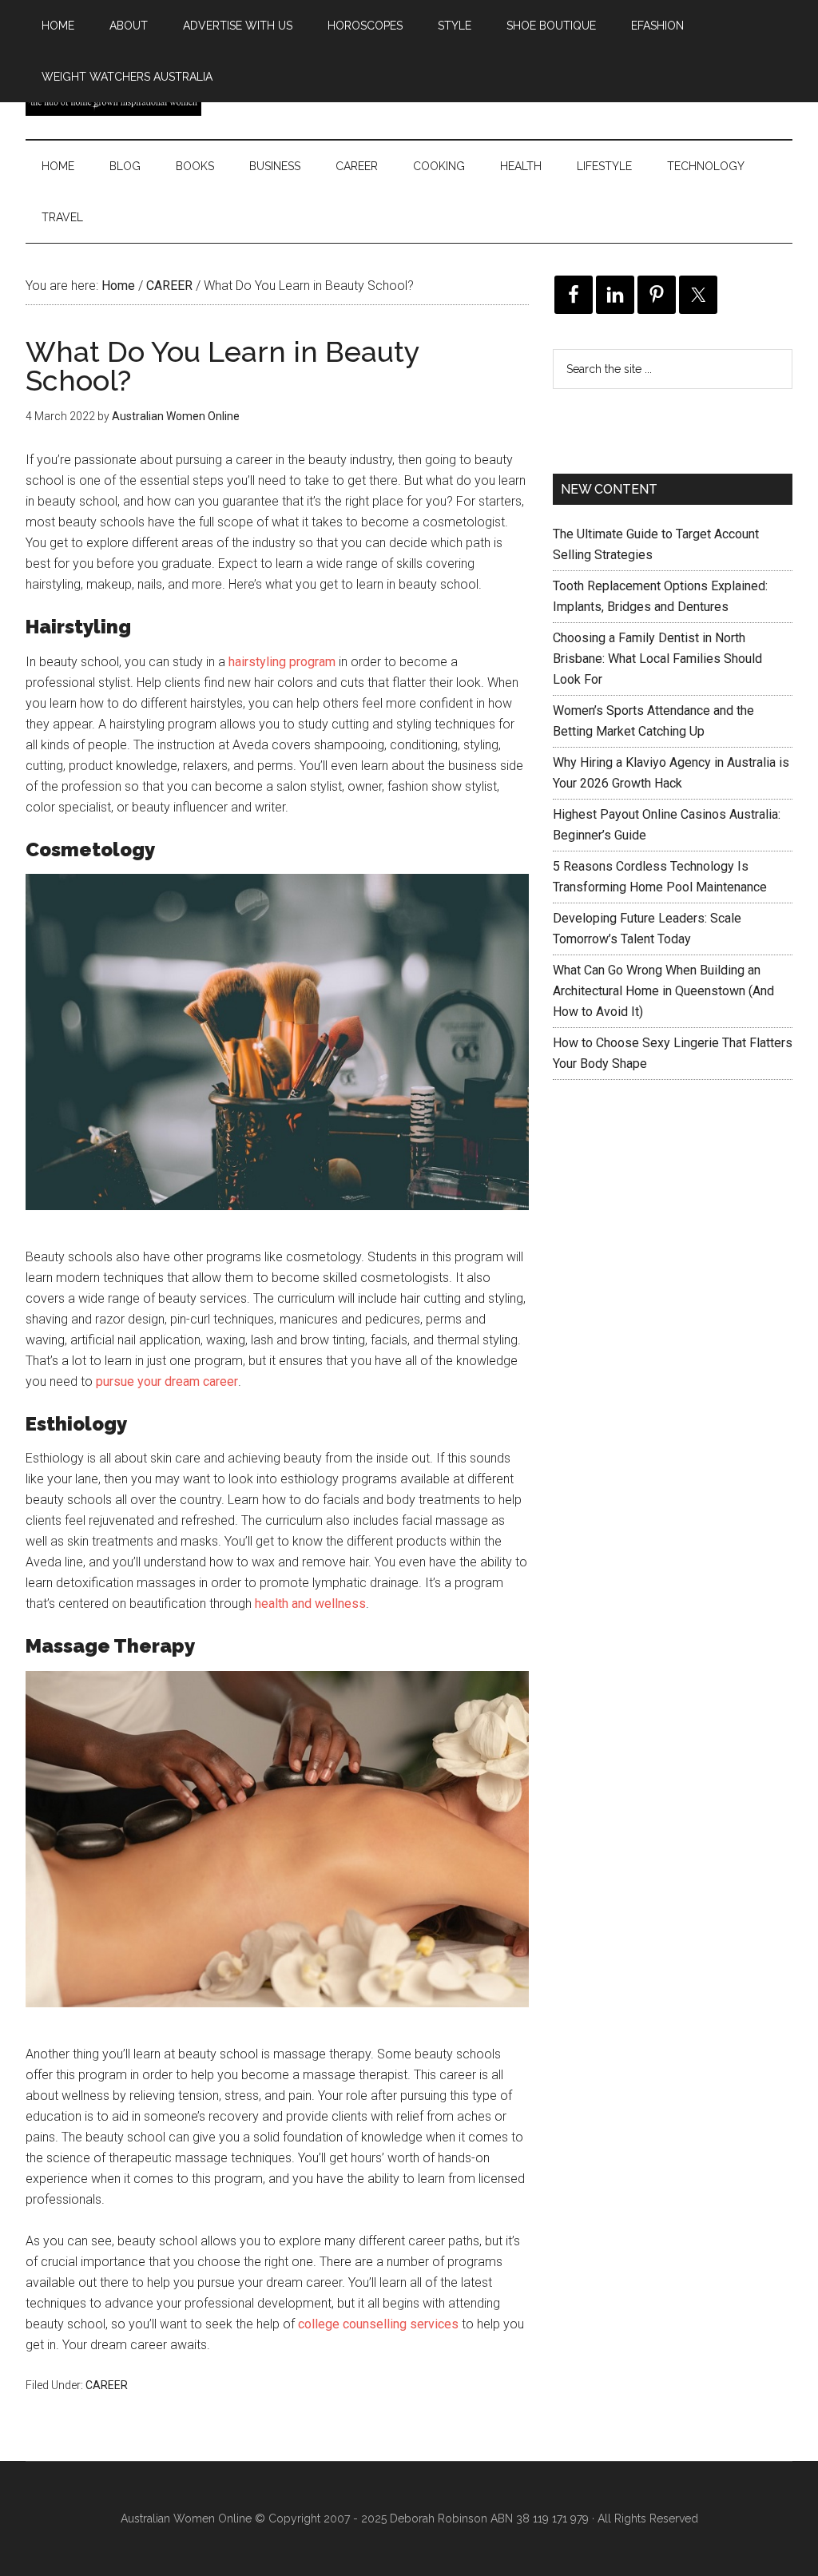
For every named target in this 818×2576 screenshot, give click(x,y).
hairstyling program (282, 662)
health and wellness (310, 1604)
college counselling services (378, 2324)
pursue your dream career (167, 1381)
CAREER (107, 2385)
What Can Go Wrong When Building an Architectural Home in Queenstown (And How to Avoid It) (663, 991)
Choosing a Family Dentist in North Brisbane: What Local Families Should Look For (657, 659)
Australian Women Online (186, 2518)
